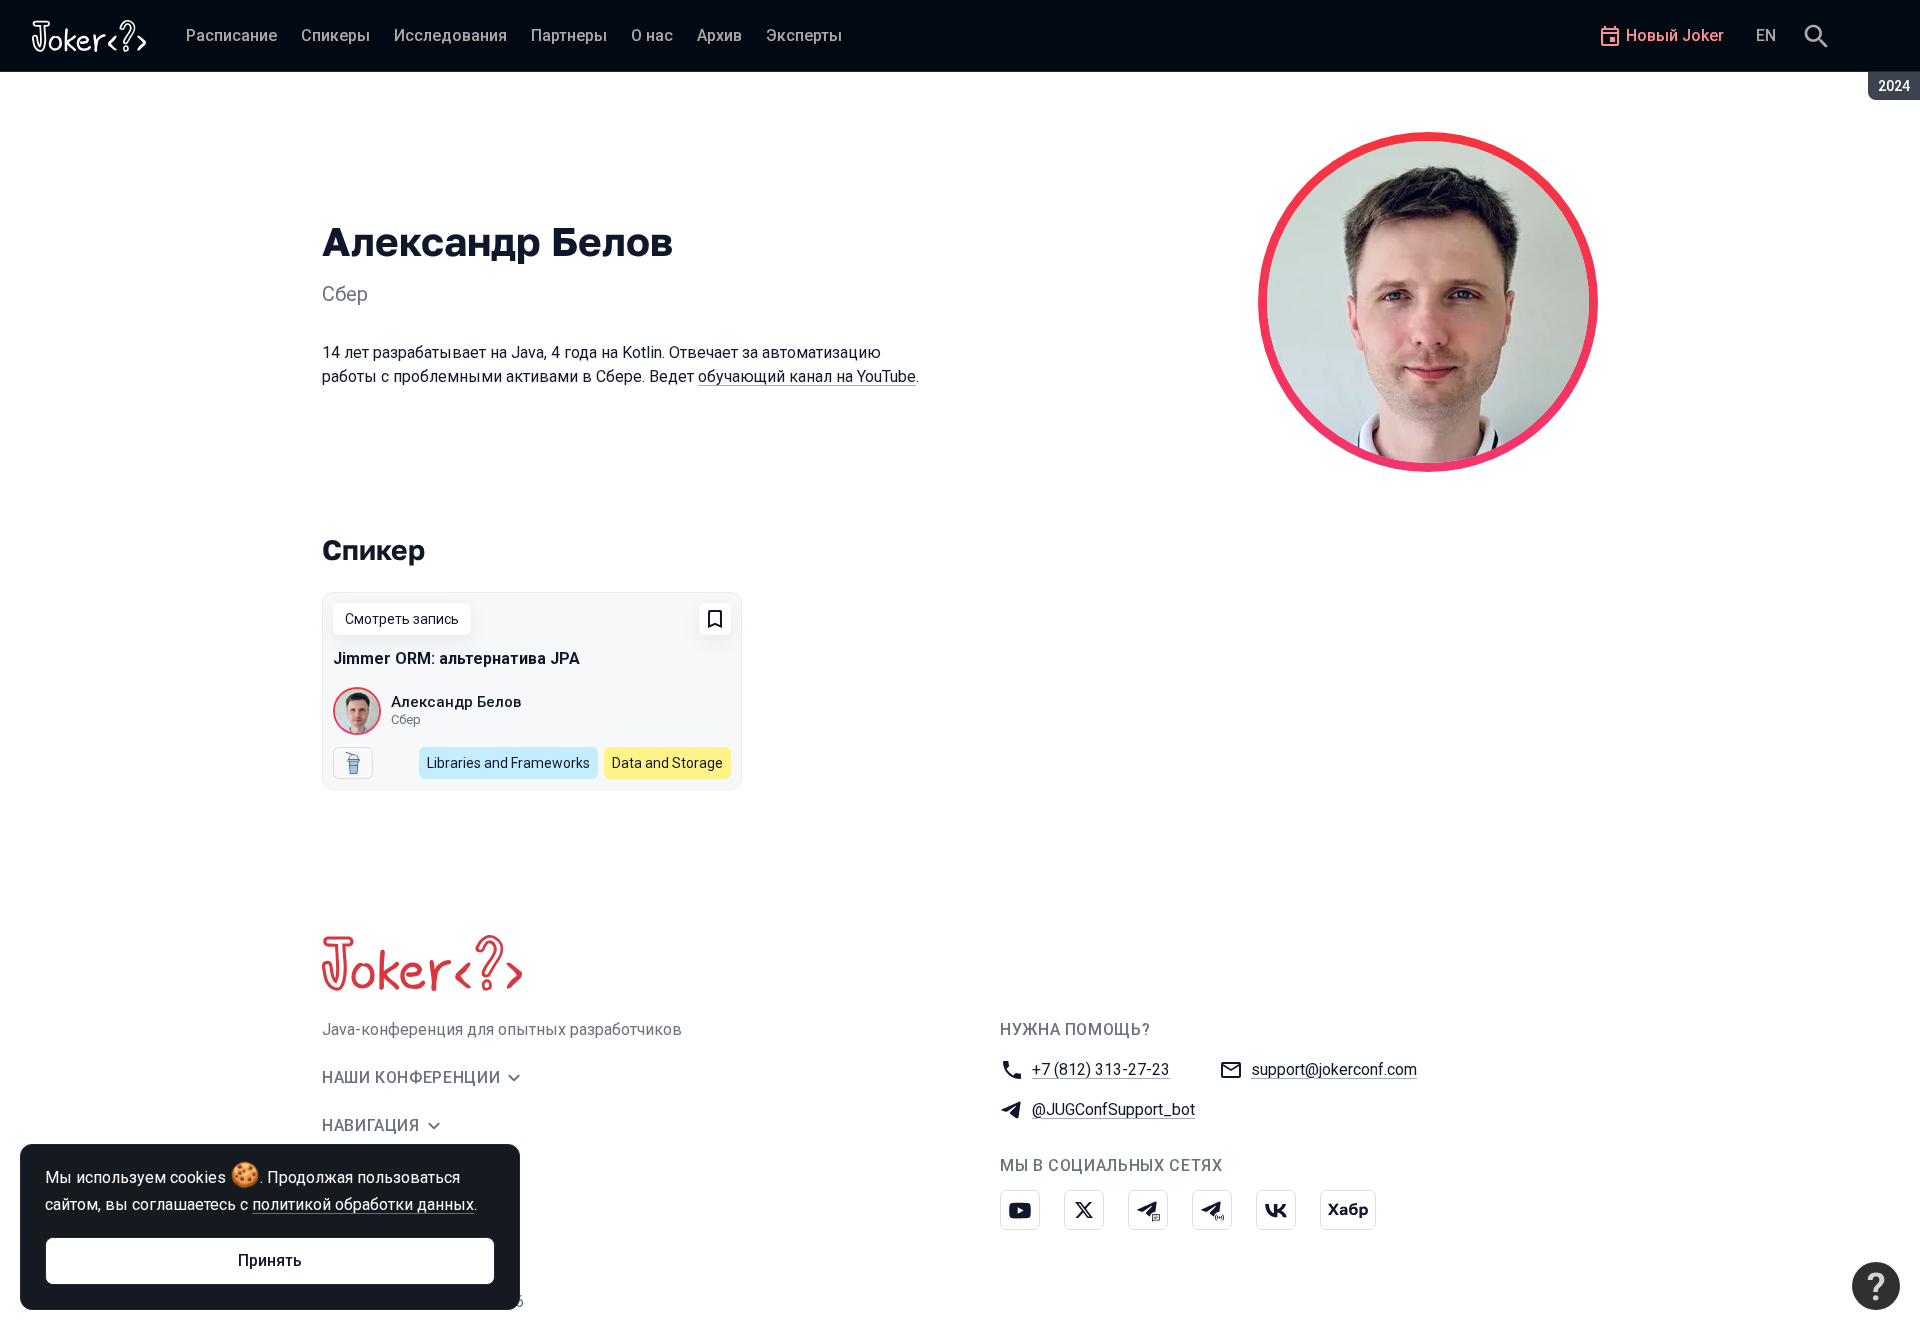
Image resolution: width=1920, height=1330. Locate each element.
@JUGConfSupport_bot (1113, 1109)
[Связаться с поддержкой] (1876, 1286)
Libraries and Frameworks (508, 763)
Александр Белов (456, 702)
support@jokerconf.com (1334, 1069)
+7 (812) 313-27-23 (1101, 1069)
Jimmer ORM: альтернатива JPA (456, 658)
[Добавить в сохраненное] (715, 619)
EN (1766, 35)
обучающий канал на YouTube (807, 376)
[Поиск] (1816, 36)
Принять (270, 1260)
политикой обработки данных (363, 1204)
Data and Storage (667, 763)
